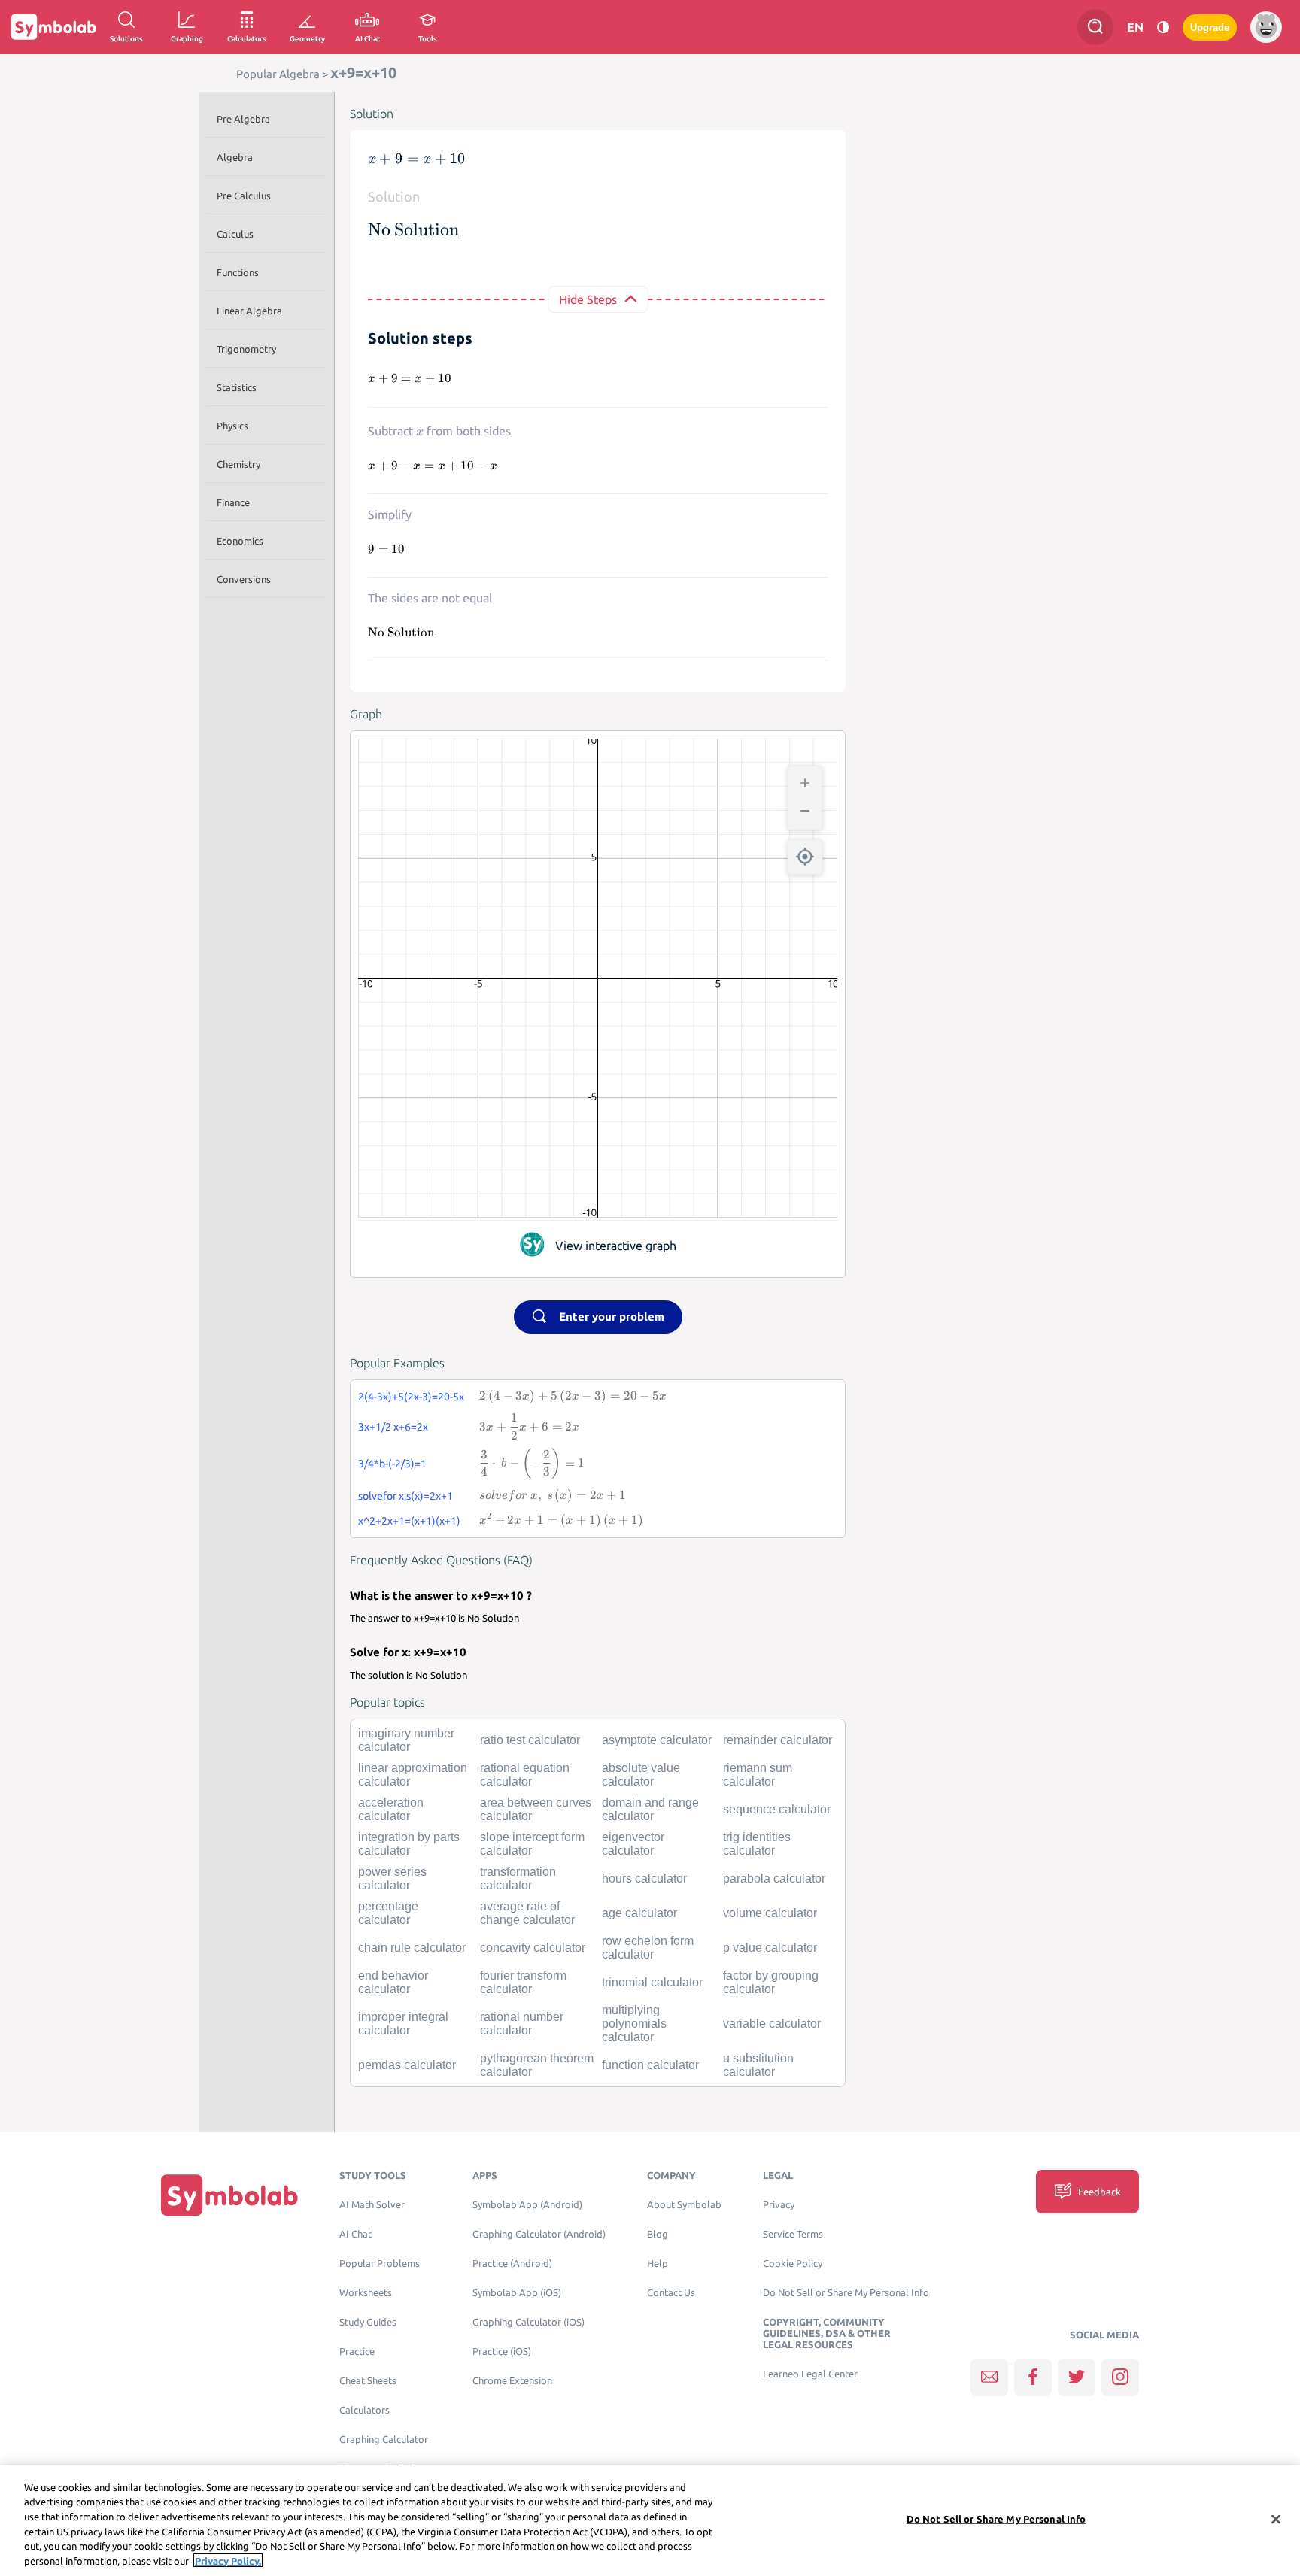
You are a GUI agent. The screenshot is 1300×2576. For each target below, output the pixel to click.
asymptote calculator (657, 1740)
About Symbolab (684, 2205)
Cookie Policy (793, 2263)
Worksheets (366, 2293)
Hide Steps (588, 299)
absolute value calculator (641, 1775)
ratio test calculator (530, 1740)
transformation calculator (518, 1878)
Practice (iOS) (502, 2351)
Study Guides (368, 2322)
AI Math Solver (372, 2205)
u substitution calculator (758, 2065)
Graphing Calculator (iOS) (529, 2322)
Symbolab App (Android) (527, 2205)
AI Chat (355, 2234)
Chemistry (238, 464)
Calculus (235, 234)
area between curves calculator (536, 1809)
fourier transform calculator (523, 1982)
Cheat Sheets (368, 2381)
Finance (233, 502)
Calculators (364, 2410)
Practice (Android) (512, 2263)
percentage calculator (388, 1913)
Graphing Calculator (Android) (539, 2234)
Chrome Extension (512, 2381)
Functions (238, 272)
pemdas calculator (407, 2065)
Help (658, 2263)
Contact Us (671, 2293)
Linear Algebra (249, 311)
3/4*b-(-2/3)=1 (392, 1464)
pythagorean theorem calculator (537, 2065)
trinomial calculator (652, 1982)
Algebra (235, 157)
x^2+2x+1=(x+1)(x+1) (409, 1521)
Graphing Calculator (384, 2439)
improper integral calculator (403, 2024)
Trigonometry (246, 349)
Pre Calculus (244, 196)
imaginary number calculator (406, 1740)
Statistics (237, 387)
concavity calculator (533, 1948)
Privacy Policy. (228, 2560)
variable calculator (772, 2024)
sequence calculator (777, 1809)
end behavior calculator (393, 1982)
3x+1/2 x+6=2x (393, 1427)
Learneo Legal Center (810, 2374)
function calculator (650, 2065)
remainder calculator (778, 1740)
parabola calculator (774, 1878)
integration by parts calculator (409, 1844)
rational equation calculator (525, 1775)
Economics (240, 541)
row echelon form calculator (648, 1948)
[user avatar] (1266, 27)
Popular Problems (380, 2263)
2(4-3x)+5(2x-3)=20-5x (411, 1397)
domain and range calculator (650, 1809)
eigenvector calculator (633, 1844)
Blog (658, 2234)
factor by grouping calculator (771, 1982)
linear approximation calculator (413, 1775)
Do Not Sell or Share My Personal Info (846, 2293)
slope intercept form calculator (532, 1844)
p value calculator (770, 1948)
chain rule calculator (412, 1948)
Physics (232, 426)
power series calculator (392, 1878)
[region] (650, 2521)
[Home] (229, 2195)
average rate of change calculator (527, 1913)
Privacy (779, 2205)
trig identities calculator (757, 1844)
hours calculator (644, 1878)
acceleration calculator (391, 1809)
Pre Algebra (243, 119)
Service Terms (793, 2234)
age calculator (639, 1913)
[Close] (1276, 2520)
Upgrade (1210, 27)
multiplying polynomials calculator (634, 2024)
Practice (357, 2351)
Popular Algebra (278, 74)
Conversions (244, 579)
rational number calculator (522, 2024)
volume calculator (770, 1913)
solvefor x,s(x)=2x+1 (405, 1496)
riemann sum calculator (758, 1775)
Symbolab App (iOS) (517, 2293)
